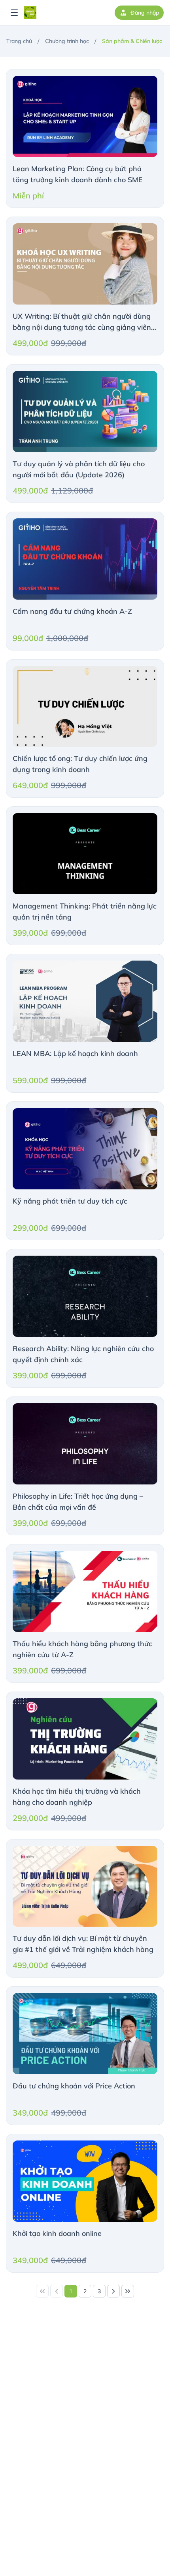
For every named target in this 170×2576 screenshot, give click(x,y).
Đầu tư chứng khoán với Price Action (74, 2086)
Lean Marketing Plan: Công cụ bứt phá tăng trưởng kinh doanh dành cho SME (78, 174)
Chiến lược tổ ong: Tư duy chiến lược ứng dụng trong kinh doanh (80, 764)
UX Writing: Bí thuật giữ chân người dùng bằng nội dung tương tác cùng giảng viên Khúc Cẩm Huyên (82, 322)
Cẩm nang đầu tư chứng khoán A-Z (72, 611)
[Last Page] (128, 2291)
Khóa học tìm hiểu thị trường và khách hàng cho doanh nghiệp (77, 1797)
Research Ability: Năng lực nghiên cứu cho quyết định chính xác (83, 1354)
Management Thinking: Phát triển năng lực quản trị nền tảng (85, 911)
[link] (42, 2291)
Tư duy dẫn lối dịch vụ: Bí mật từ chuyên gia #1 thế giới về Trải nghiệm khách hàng (83, 1944)
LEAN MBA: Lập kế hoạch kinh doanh (75, 1053)
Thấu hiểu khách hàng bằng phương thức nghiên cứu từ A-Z (82, 1649)
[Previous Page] (57, 2291)
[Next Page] (113, 2291)
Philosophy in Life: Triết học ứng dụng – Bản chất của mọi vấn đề (78, 1502)
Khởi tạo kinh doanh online (57, 2233)
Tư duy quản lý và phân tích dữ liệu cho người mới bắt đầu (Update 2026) (79, 469)
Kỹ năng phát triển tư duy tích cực (70, 1201)
